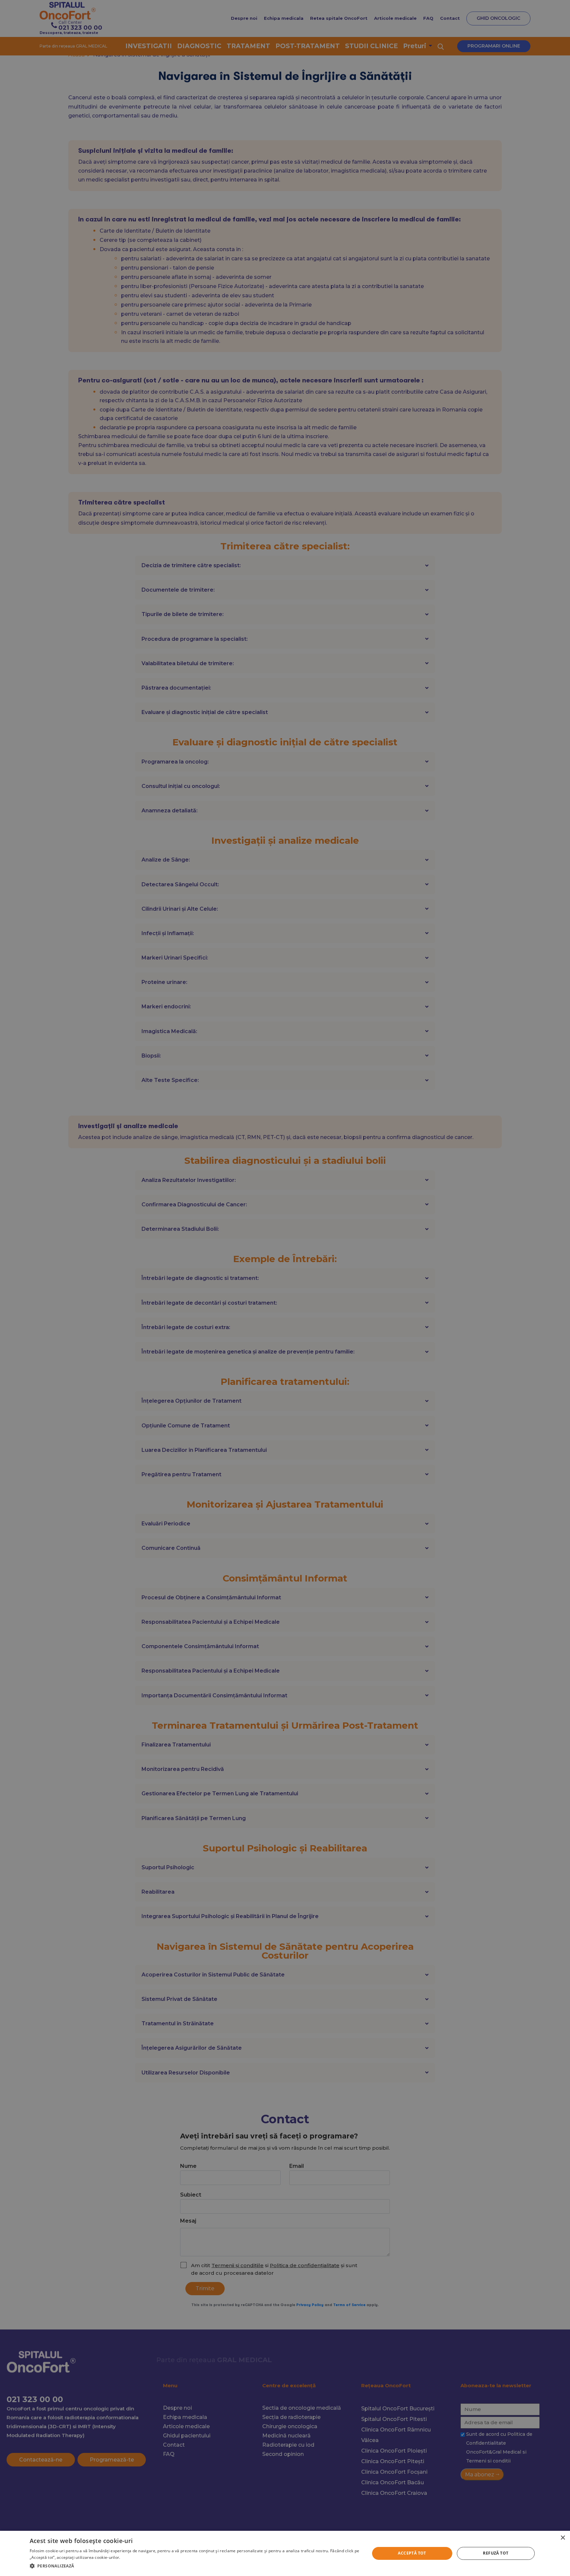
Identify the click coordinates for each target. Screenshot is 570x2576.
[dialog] (285, 2553)
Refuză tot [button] (496, 2553)
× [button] (563, 2538)
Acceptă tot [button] (412, 2553)
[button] (195, 2566)
